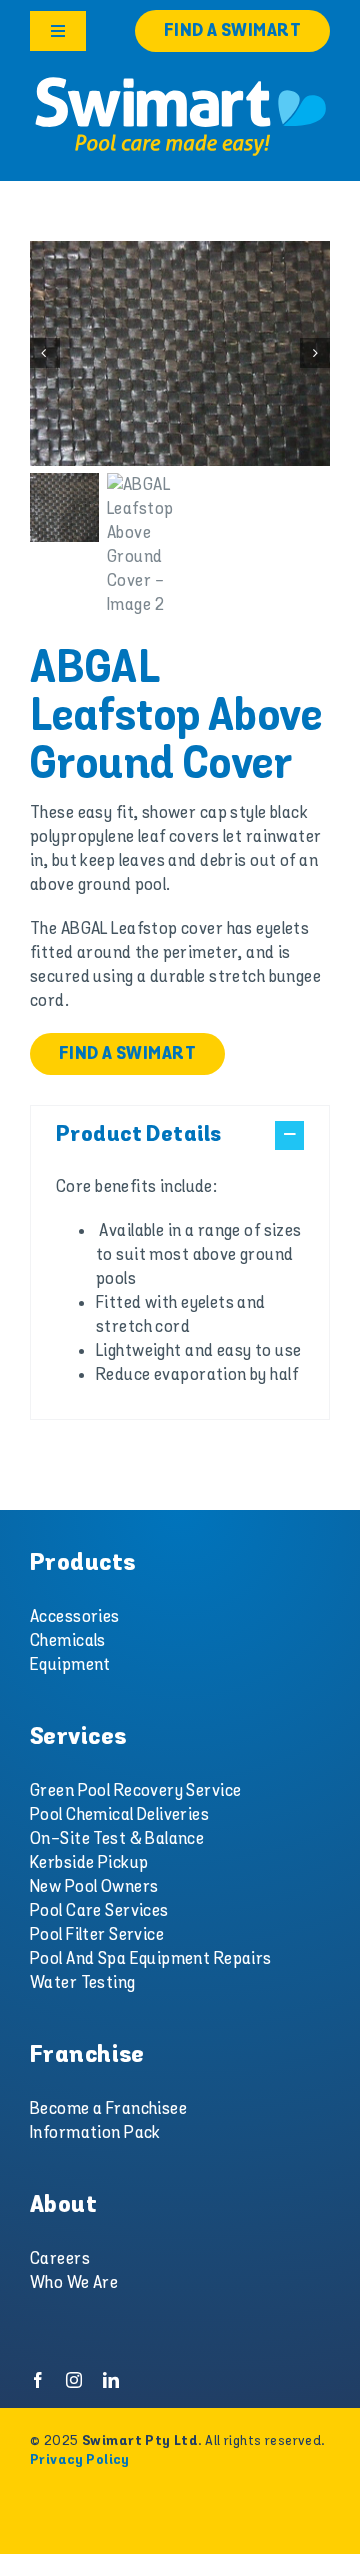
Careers (60, 2259)
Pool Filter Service (97, 1935)
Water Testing (83, 1983)
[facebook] (38, 2380)
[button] (180, 1135)
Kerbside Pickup (89, 1863)
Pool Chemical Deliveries (119, 1815)
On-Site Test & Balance (117, 1839)
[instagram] (74, 2380)
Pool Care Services (99, 1911)
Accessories (75, 1617)
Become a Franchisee (108, 2109)
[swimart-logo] (180, 80)
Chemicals (68, 1641)
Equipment (70, 1665)
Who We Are (74, 2283)
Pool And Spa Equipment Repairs (151, 1959)
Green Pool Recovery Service (135, 1791)
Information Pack (95, 2133)
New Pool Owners (94, 1887)
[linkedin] (111, 2380)
